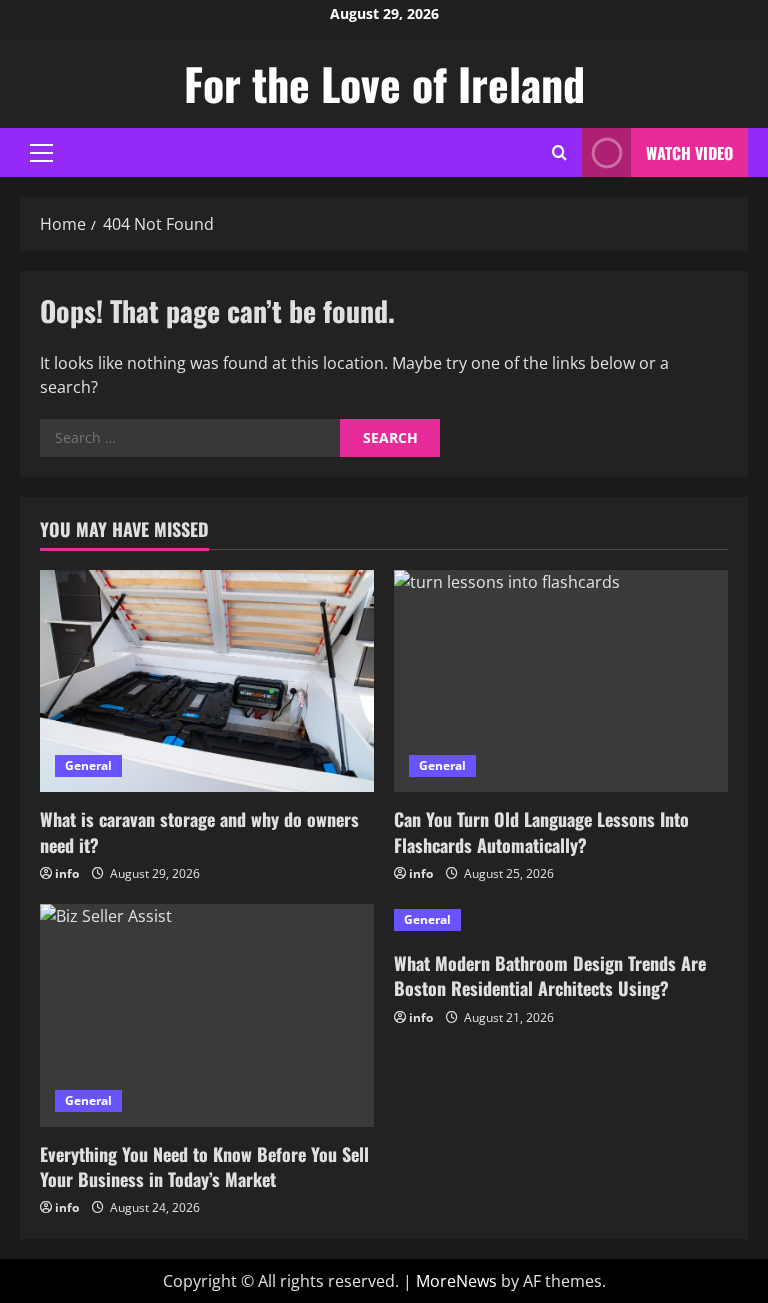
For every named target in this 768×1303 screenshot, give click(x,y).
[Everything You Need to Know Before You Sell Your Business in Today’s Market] (207, 1015)
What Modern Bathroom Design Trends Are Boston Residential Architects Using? (550, 975)
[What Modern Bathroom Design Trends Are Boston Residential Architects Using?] (561, 920)
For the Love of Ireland (384, 83)
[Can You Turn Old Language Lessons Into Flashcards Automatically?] (561, 681)
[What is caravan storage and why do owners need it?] (207, 681)
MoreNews (456, 1281)
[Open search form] (559, 152)
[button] (41, 153)
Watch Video (689, 153)
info (67, 873)
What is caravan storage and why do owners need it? (199, 831)
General (88, 765)
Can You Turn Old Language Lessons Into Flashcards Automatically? (541, 831)
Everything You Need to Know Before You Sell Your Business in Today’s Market (204, 1166)
